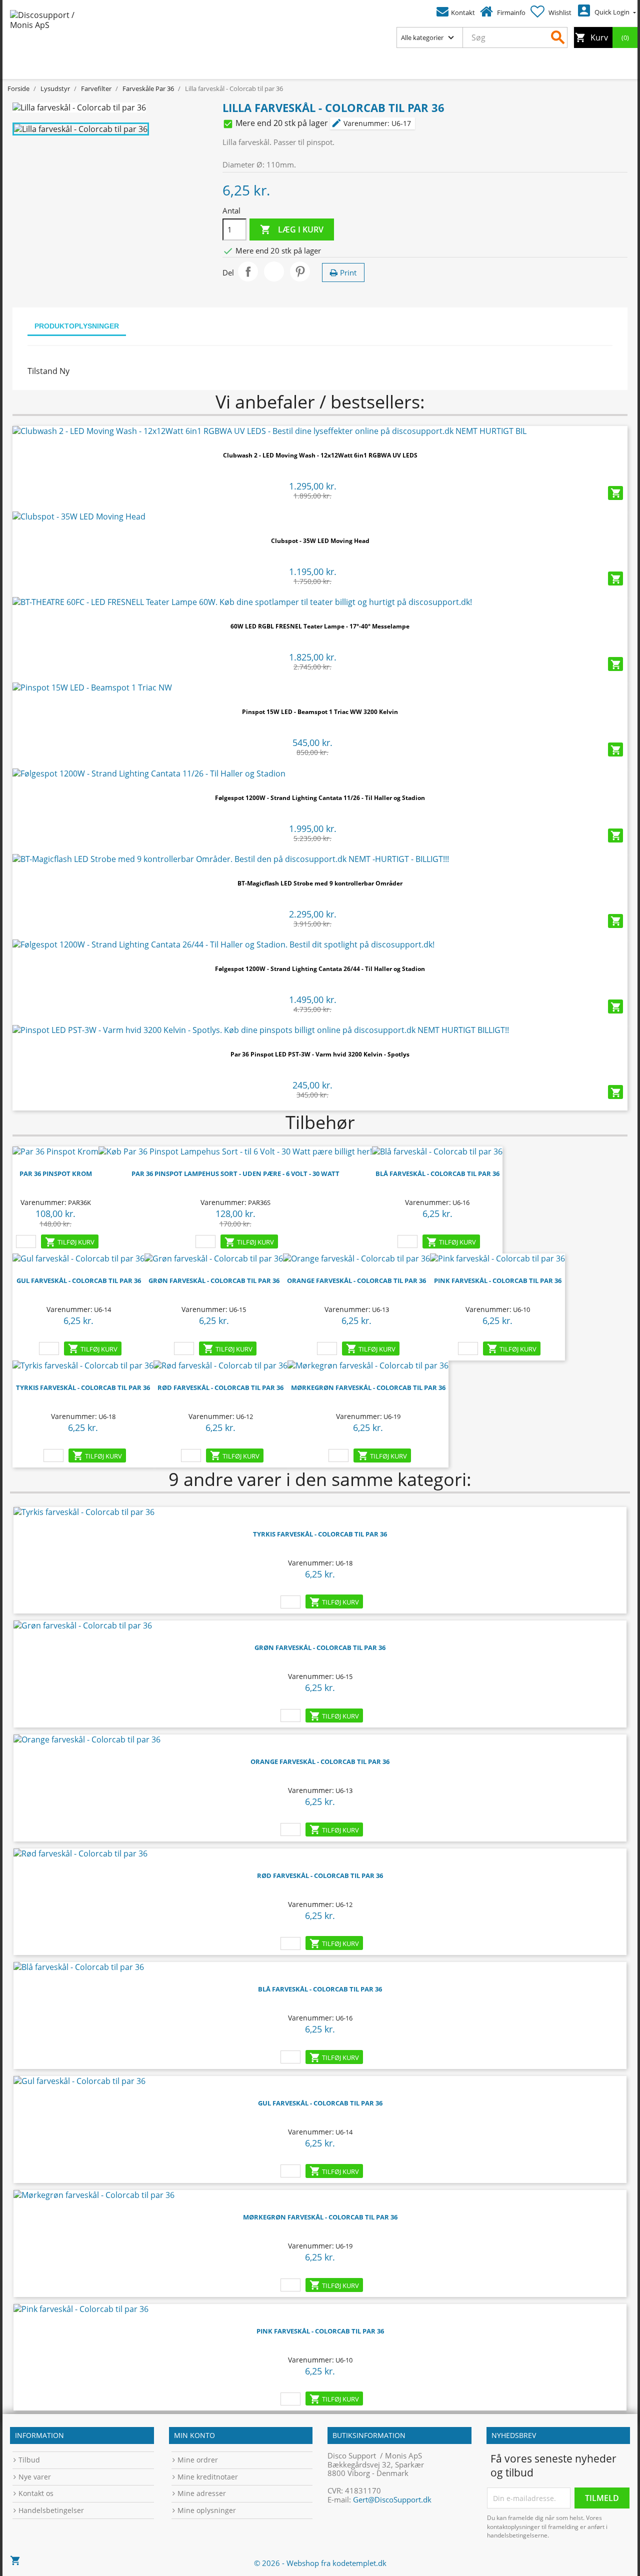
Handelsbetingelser (51, 2510)
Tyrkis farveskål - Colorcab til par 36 (83, 1387)
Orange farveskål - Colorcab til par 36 (356, 1280)
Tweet (274, 271)
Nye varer (35, 2477)
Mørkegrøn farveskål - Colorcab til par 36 (368, 1387)
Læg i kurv (292, 230)
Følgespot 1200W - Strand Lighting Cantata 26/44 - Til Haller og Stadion (320, 969)
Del (248, 271)
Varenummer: (360, 123)
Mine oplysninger (207, 2510)
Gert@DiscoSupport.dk (392, 2499)
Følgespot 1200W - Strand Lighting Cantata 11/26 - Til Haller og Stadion (320, 798)
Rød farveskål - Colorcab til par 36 (220, 1387)
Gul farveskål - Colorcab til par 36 (79, 1280)
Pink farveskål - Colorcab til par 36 (320, 2331)
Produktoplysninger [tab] (77, 326)
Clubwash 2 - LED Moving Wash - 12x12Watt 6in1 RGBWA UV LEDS (320, 455)
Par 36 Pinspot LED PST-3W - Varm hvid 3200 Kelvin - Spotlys (320, 1054)
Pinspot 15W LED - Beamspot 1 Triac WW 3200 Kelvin (320, 712)
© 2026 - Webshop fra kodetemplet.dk (320, 2563)
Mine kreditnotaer (208, 2477)
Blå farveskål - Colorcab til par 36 (437, 1173)
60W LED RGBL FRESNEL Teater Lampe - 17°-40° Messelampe (320, 626)
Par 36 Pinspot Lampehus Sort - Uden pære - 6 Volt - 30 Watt (235, 1173)
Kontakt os (36, 2493)
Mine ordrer (198, 2460)
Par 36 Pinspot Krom (56, 1173)
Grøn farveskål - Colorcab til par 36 (214, 1280)
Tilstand (42, 371)
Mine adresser (202, 2493)
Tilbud (29, 2460)
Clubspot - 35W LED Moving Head (320, 541)
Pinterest (300, 271)
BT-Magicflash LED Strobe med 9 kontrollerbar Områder (320, 883)
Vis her (320, 427)
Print (348, 272)
